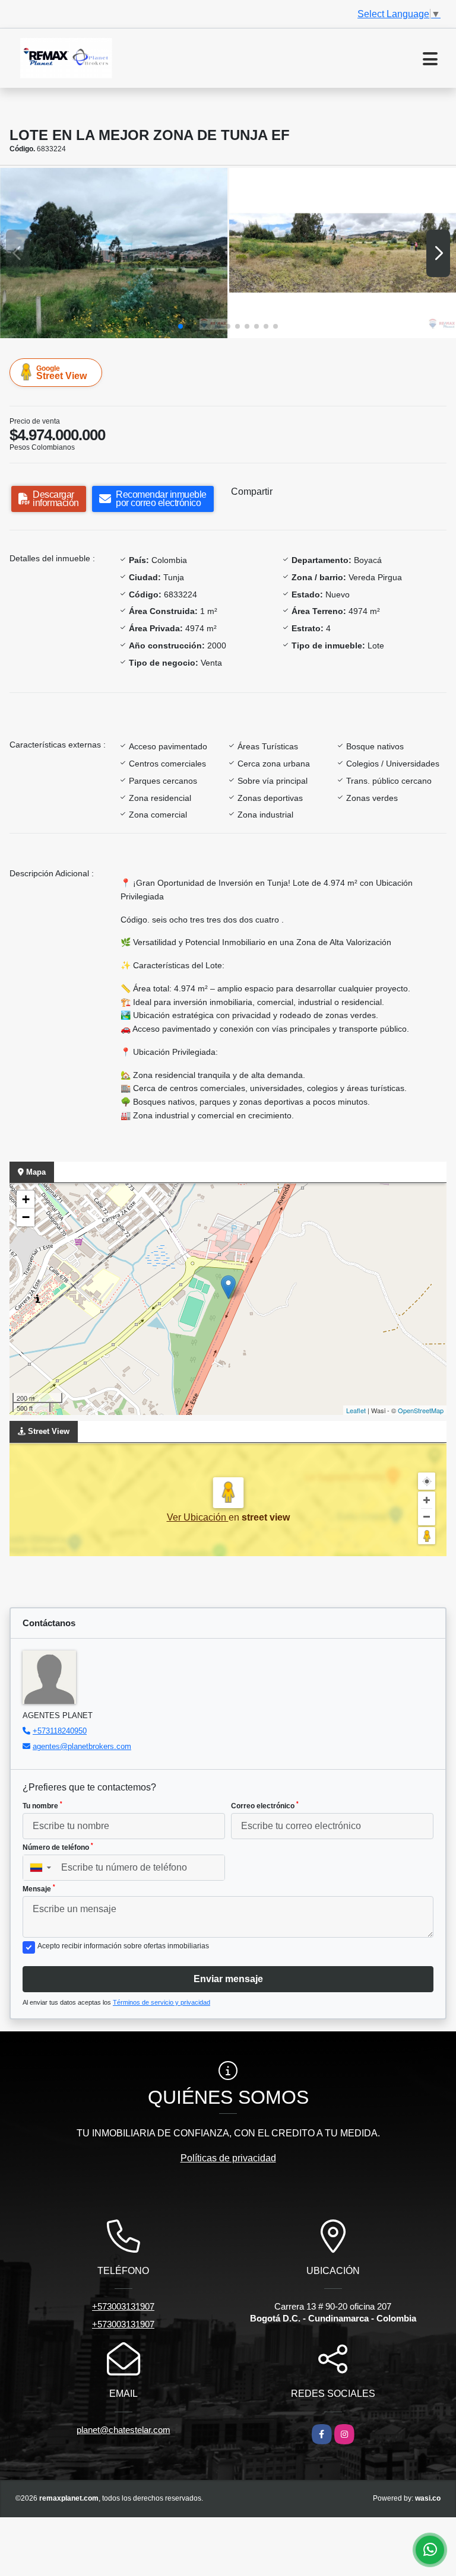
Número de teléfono (58, 1847)
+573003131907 (123, 2306)
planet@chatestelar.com (123, 2430)
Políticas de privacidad (228, 2158)
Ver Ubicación (198, 1517)
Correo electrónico (265, 1805)
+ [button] (26, 1199)
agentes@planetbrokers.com (82, 1746)
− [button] (26, 1217)
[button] (180, 326)
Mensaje (39, 1888)
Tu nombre (42, 1805)
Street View (61, 373)
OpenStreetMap (421, 1410)
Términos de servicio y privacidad (161, 2002)
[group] (114, 253)
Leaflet (356, 1410)
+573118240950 (60, 1731)
